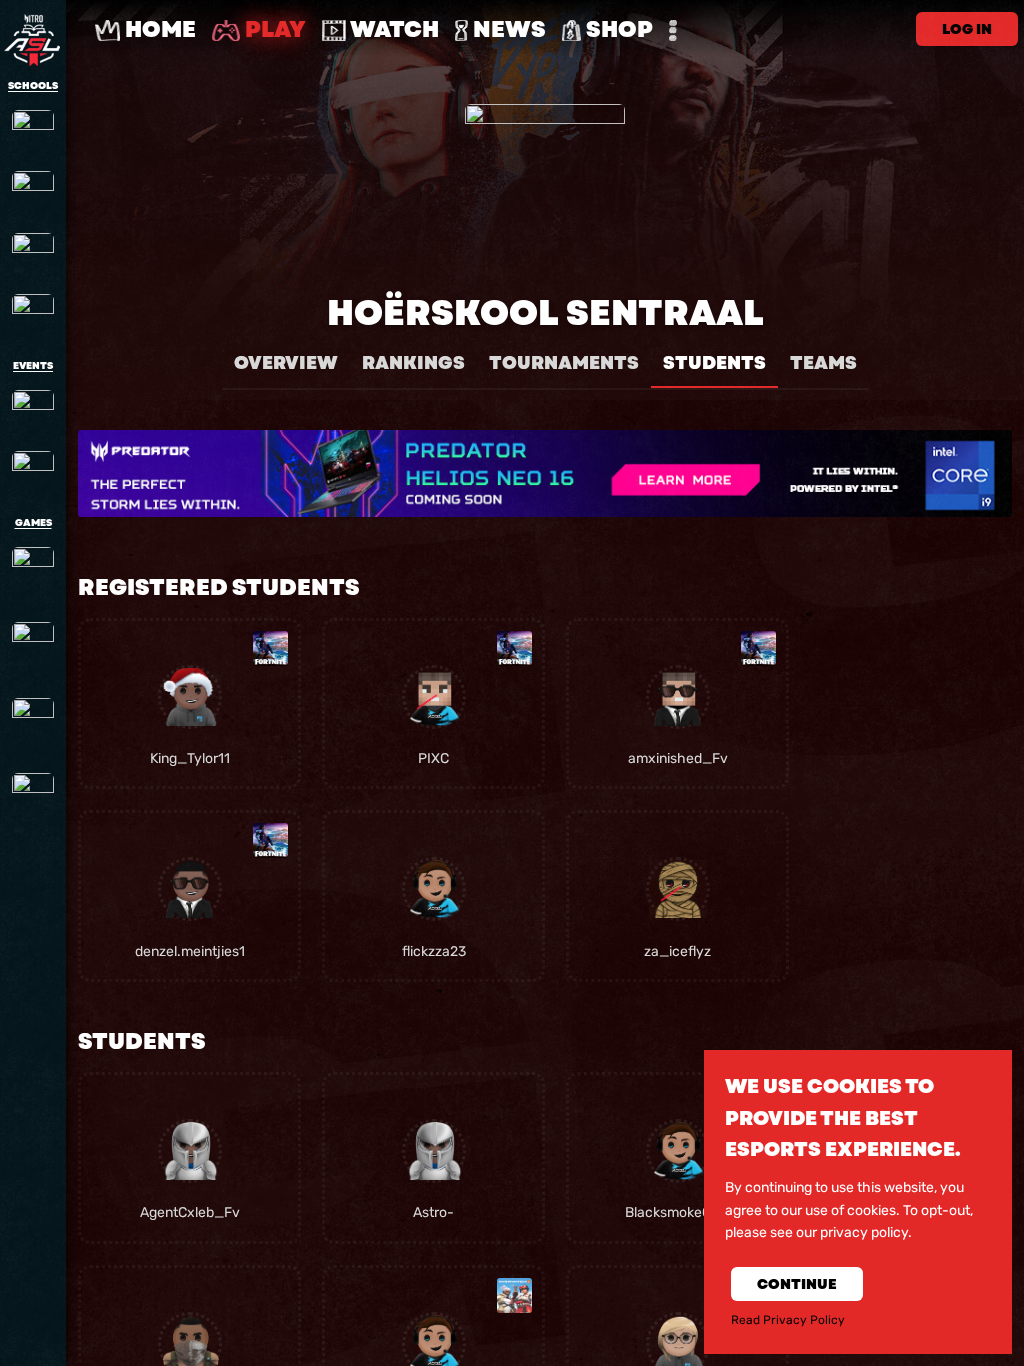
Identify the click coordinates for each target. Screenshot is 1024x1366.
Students (714, 363)
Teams (823, 363)
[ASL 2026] (33, 411)
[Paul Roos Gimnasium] (33, 192)
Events (33, 366)
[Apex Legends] (33, 575)
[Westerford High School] (33, 315)
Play (273, 29)
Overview (286, 363)
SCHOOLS (33, 86)
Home (158, 29)
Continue (797, 1284)
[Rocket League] (33, 726)
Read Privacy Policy (788, 1320)
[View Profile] (190, 697)
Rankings (413, 363)
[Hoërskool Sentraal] (33, 131)
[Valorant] (33, 801)
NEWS (507, 29)
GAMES (33, 523)
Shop (617, 29)
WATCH (392, 29)
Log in (967, 29)
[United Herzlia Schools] (33, 254)
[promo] (545, 473)
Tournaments (564, 363)
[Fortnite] (33, 650)
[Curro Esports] (33, 472)
